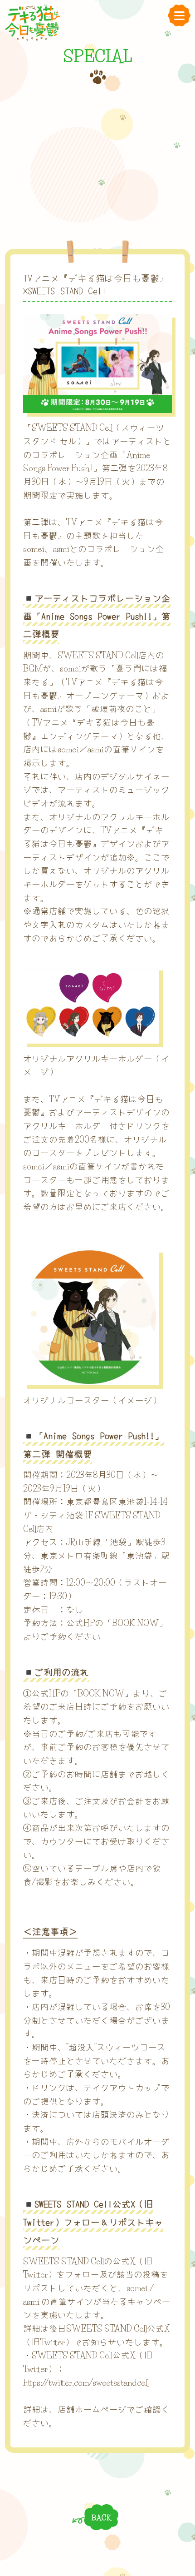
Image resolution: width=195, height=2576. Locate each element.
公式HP (80, 1623)
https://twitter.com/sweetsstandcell (86, 2383)
